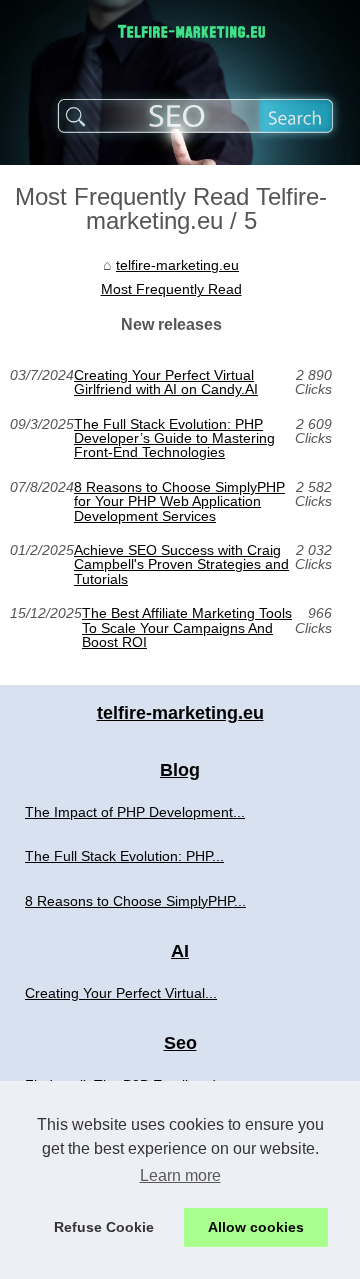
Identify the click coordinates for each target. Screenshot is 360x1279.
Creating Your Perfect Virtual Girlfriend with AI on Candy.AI (166, 382)
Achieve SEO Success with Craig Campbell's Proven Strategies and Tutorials (181, 564)
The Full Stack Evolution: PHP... (124, 856)
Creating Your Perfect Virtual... (121, 993)
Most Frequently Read (171, 289)
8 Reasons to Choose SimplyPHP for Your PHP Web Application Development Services (179, 501)
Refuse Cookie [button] (104, 1227)
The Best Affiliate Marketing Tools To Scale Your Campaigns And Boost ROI (187, 627)
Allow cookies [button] (256, 1227)
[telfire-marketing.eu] (180, 82)
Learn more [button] (180, 1175)
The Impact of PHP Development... (135, 812)
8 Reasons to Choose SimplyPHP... (135, 901)
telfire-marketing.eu (177, 265)
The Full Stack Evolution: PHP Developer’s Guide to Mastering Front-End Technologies (174, 438)
